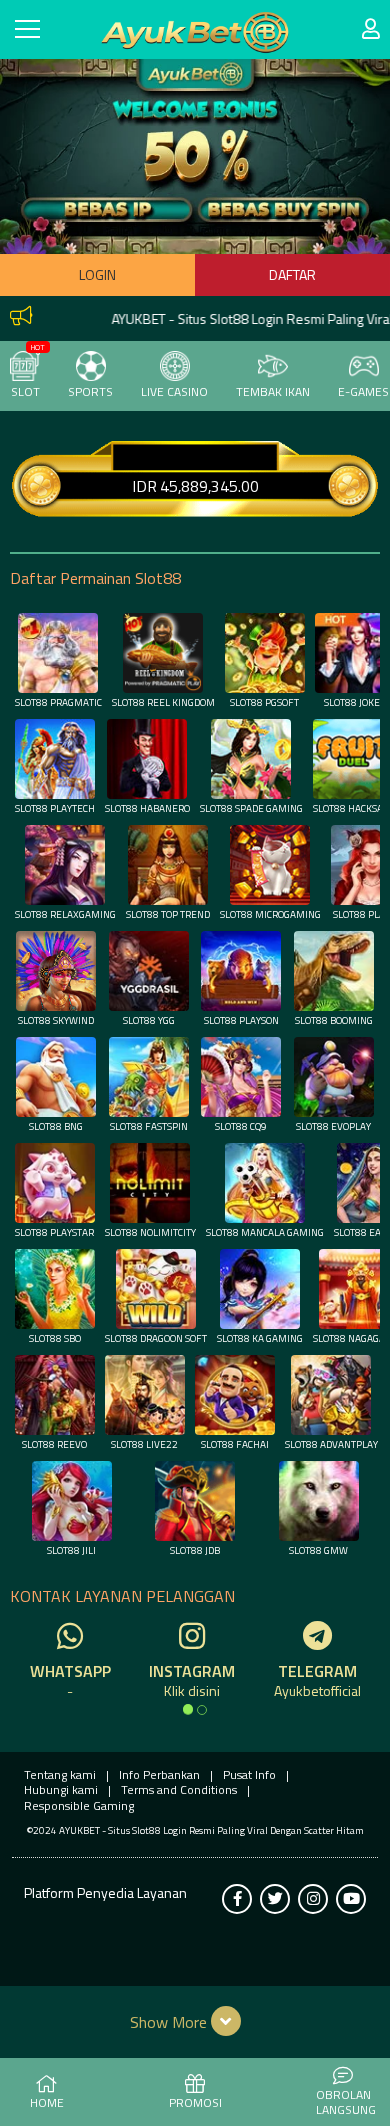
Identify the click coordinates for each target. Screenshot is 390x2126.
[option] (188, 1709)
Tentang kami (60, 1774)
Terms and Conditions (179, 1789)
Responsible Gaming (79, 1805)
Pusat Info (249, 1774)
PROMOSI (195, 2102)
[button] (195, 2021)
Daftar (292, 274)
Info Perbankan (159, 1774)
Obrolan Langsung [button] (346, 2102)
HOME (47, 2102)
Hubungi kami (61, 1789)
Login (97, 274)
